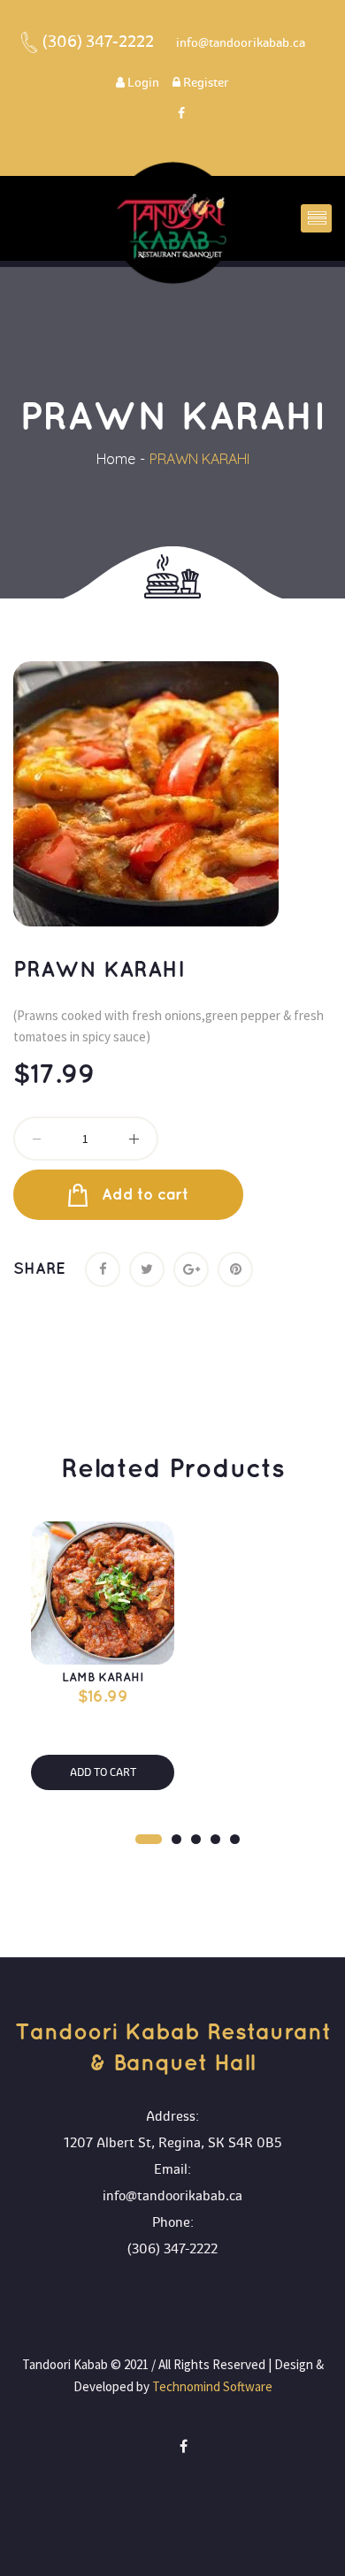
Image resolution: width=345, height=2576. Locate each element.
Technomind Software (211, 2386)
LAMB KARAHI (103, 1677)
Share (39, 1269)
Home (116, 459)
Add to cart (145, 1195)
